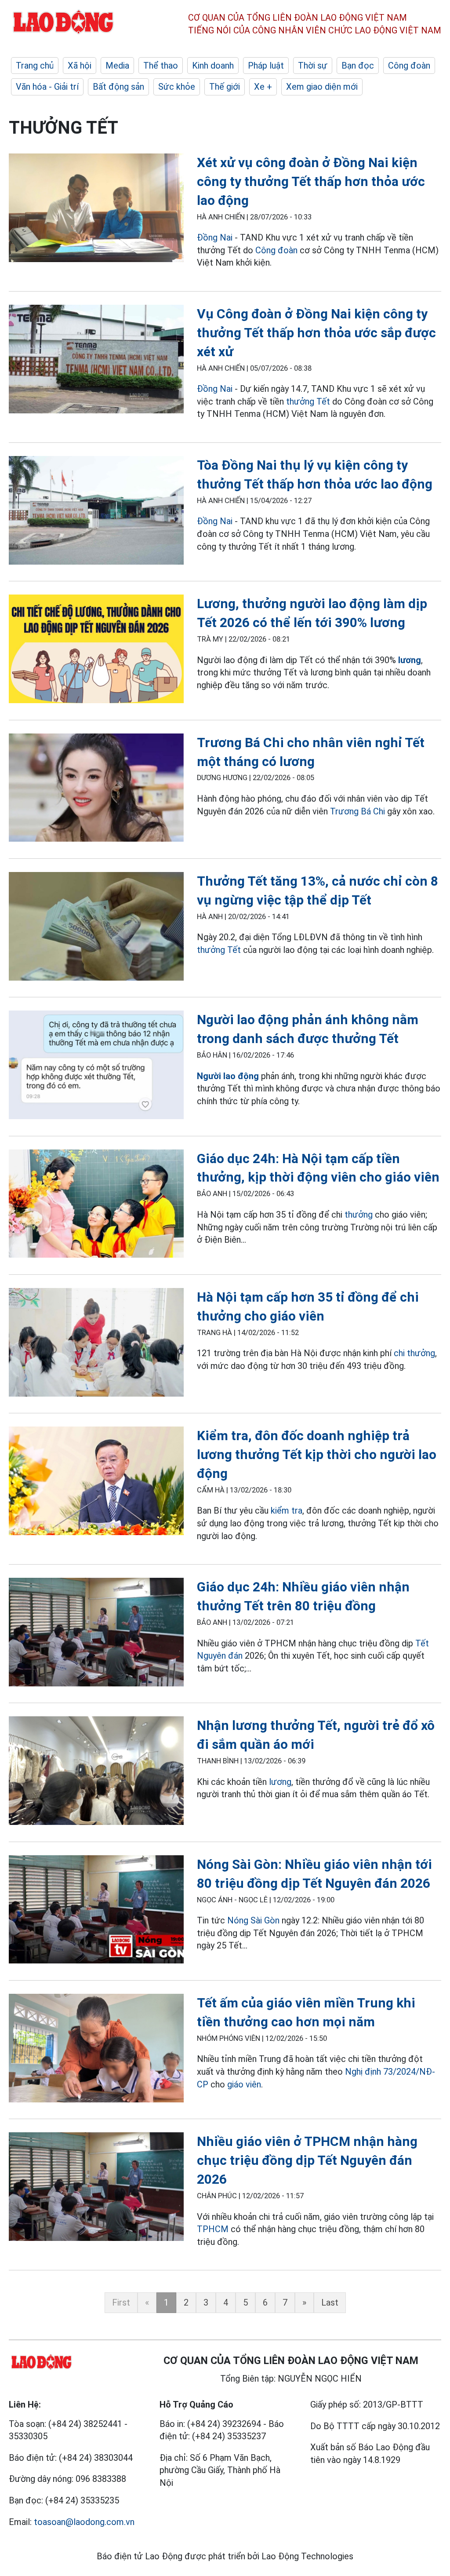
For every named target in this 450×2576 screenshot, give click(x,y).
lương (410, 660)
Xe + (263, 87)
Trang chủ (35, 66)
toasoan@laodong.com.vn (84, 2522)
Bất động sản (118, 87)
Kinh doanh (213, 66)
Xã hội (80, 66)
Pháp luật (266, 66)
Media (117, 66)
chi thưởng (414, 1353)
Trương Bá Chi (357, 811)
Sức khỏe (177, 87)
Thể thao (161, 66)
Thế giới (225, 87)
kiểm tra (287, 1511)
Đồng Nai (215, 237)
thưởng (359, 1215)
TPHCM (213, 2229)
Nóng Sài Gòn (253, 1920)
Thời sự (313, 66)
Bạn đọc (358, 66)
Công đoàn (409, 66)
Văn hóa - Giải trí (47, 87)
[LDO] (96, 209)
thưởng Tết (308, 401)
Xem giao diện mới (322, 87)
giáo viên (244, 2084)
